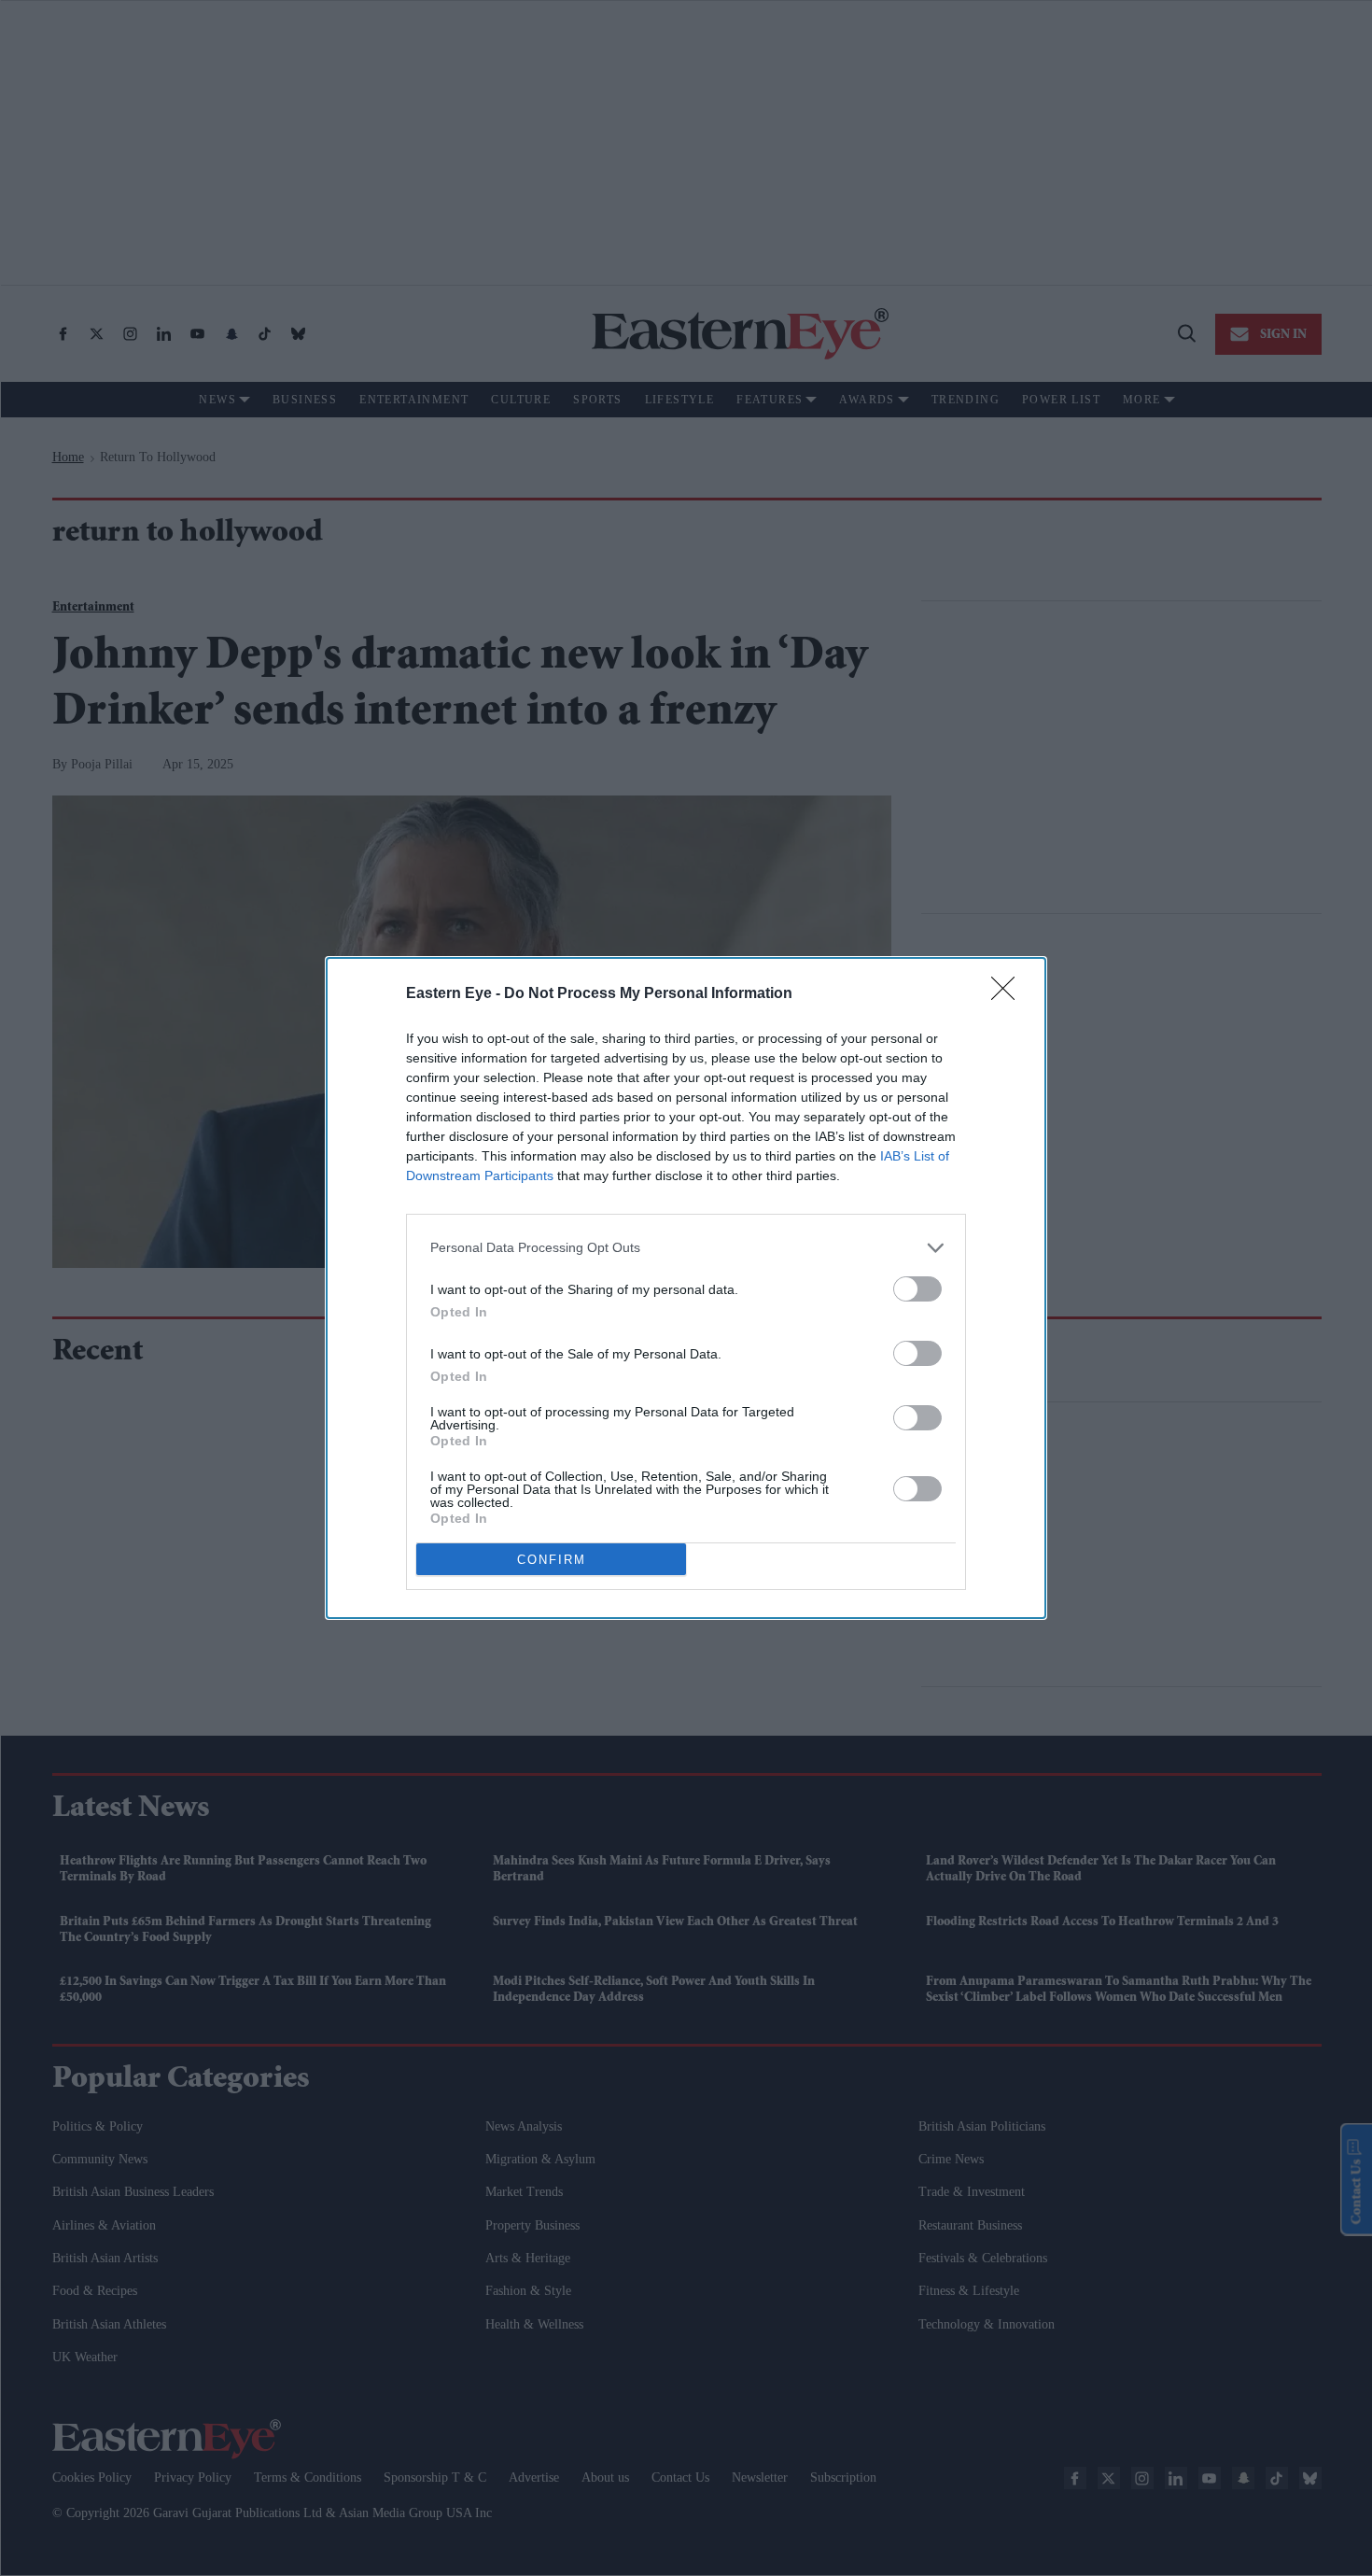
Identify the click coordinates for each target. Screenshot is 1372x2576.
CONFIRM (552, 1560)
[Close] (1009, 994)
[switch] (917, 1289)
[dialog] (686, 1288)
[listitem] (686, 1248)
